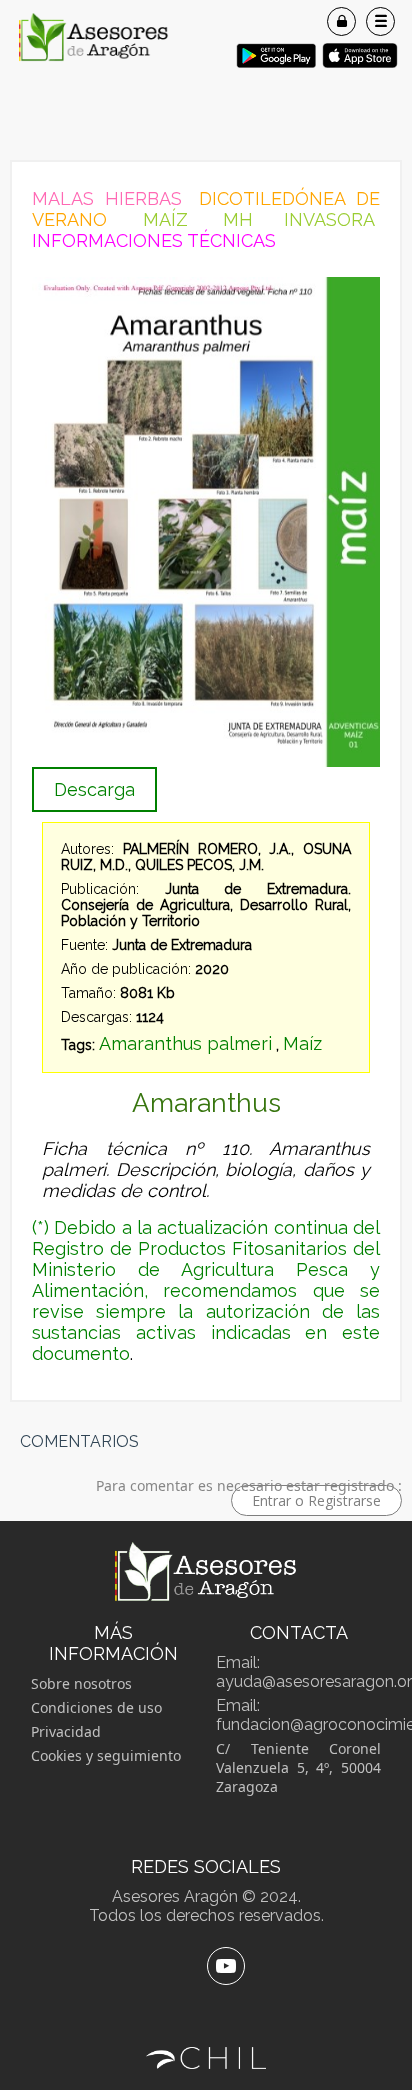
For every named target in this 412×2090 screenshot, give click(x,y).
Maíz (302, 1043)
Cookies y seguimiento (106, 1755)
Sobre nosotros (81, 1683)
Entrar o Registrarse (316, 1500)
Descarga (94, 789)
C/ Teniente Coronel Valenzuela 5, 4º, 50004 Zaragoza (298, 1767)
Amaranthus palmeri (185, 1043)
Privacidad (66, 1731)
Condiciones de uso (96, 1707)
